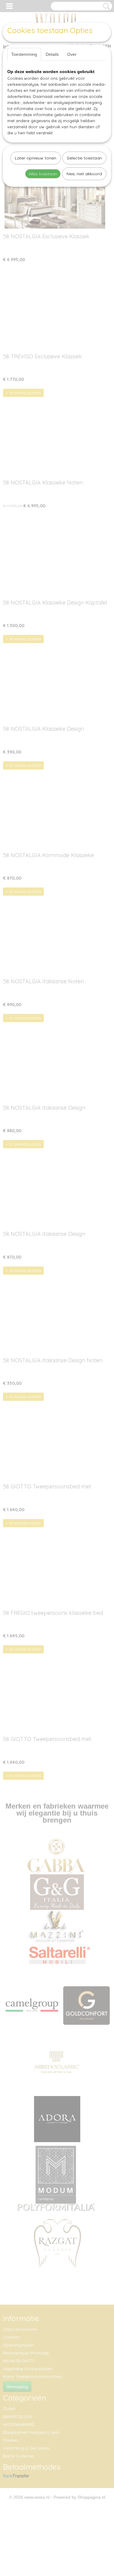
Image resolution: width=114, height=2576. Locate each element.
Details (52, 54)
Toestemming (24, 54)
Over (72, 54)
